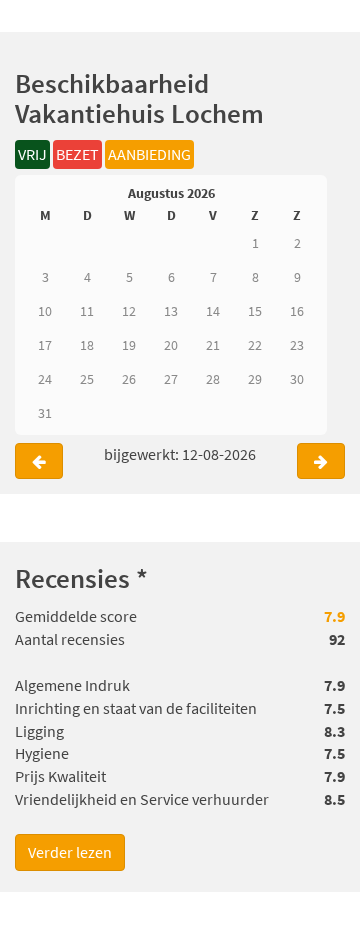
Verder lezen (70, 852)
